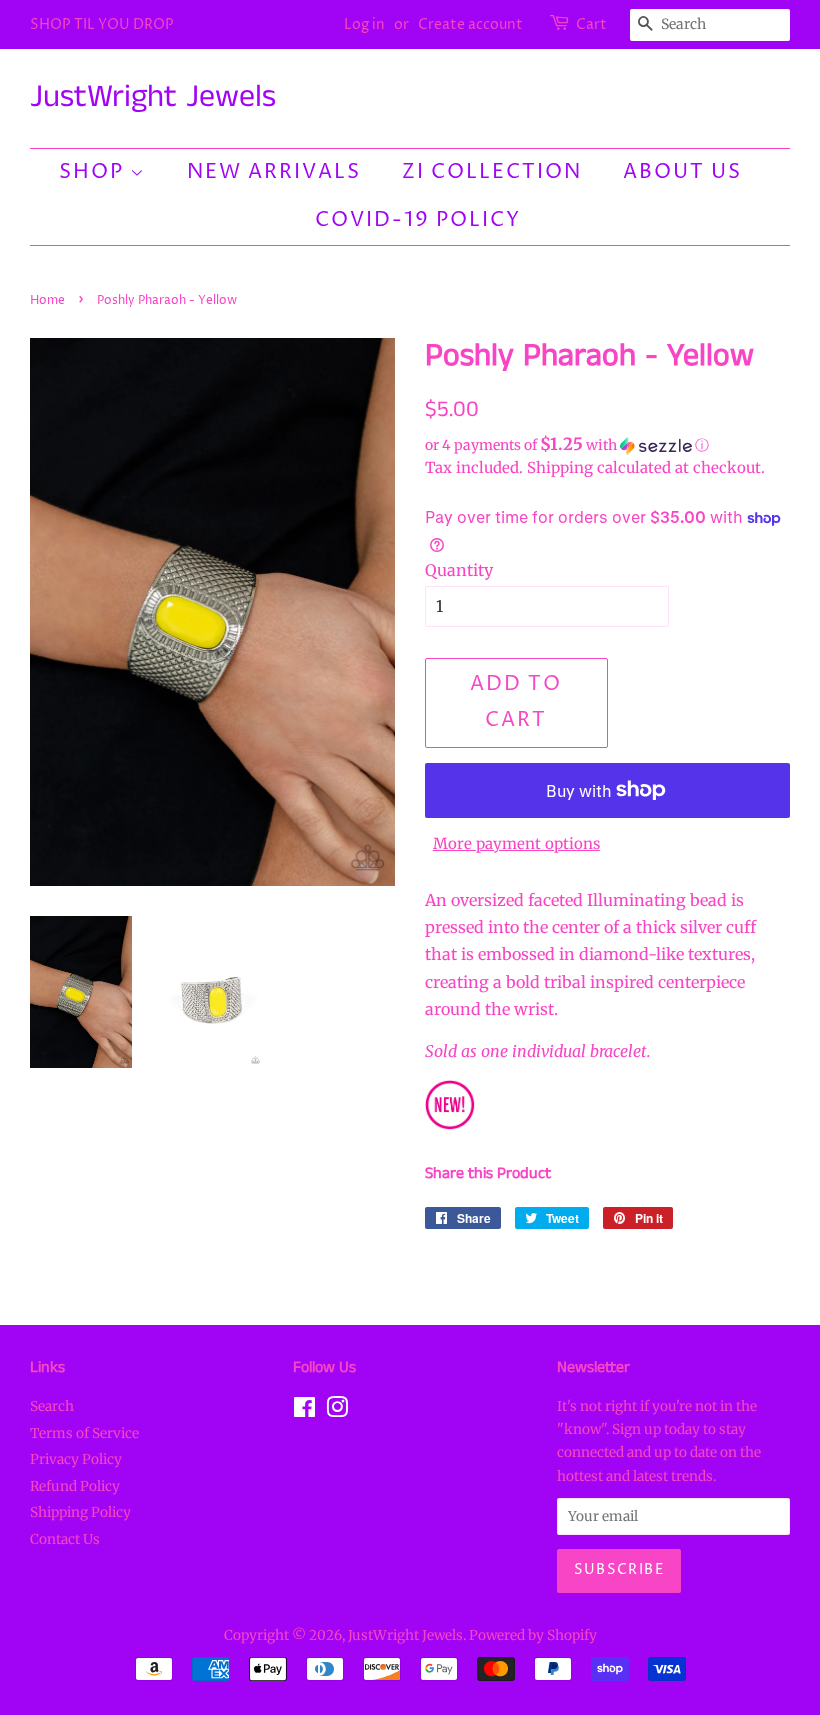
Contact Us (65, 1539)
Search (52, 1406)
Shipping (560, 467)
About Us (682, 172)
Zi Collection (492, 172)
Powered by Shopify (533, 1635)
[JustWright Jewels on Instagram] (337, 1411)
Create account (470, 24)
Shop (94, 172)
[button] (607, 445)
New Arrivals (274, 172)
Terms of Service (84, 1433)
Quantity (459, 570)
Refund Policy (75, 1486)
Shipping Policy (80, 1512)
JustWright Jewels (153, 98)
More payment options (516, 843)
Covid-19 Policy (418, 220)
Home (47, 300)
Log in (364, 24)
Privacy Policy (76, 1459)
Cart (591, 24)
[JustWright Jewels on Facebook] (304, 1411)
